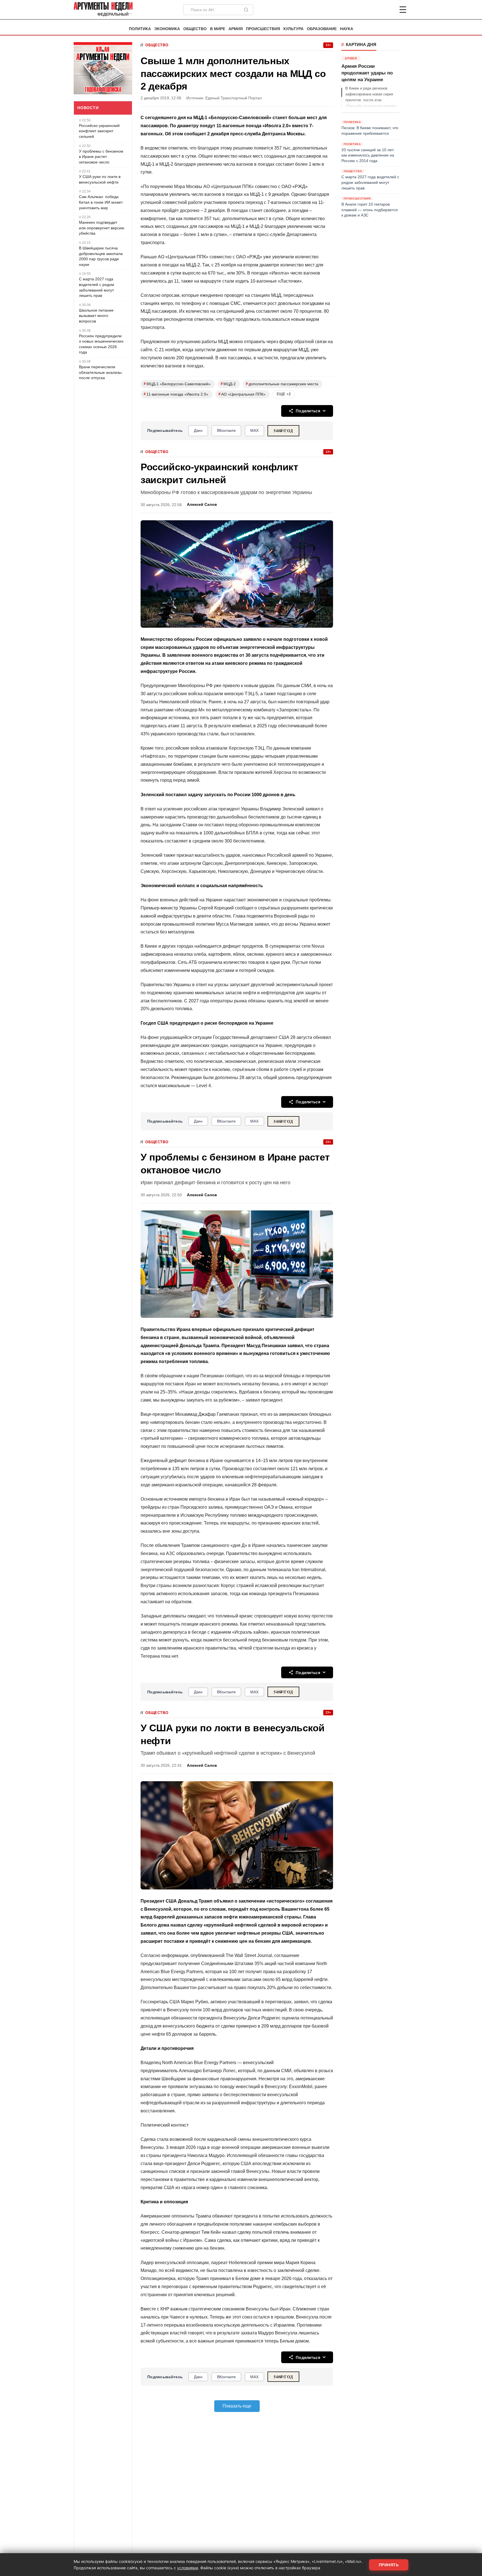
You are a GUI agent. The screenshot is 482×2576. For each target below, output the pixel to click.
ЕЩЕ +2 (284, 394)
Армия (236, 29)
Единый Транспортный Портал (233, 98)
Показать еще (237, 2406)
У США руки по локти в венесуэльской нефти (100, 179)
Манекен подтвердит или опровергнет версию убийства (102, 228)
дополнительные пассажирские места (282, 384)
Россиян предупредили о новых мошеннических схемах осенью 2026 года (101, 344)
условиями (188, 2568)
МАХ (254, 430)
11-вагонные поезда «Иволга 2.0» (176, 394)
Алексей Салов (202, 505)
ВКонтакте (226, 430)
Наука (347, 29)
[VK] (388, 10)
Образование (322, 29)
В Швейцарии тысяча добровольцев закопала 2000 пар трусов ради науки (101, 256)
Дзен (198, 430)
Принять (389, 2565)
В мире (218, 29)
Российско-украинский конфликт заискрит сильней (99, 131)
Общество (195, 29)
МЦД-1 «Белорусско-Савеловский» (177, 384)
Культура (293, 29)
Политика (140, 29)
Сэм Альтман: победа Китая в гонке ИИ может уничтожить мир (101, 202)
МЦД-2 (228, 384)
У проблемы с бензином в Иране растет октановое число (101, 157)
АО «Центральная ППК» (242, 394)
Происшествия (263, 29)
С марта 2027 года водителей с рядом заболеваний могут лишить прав (97, 287)
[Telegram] (374, 10)
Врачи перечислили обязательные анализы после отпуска (100, 372)
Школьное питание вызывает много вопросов (96, 316)
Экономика (167, 29)
